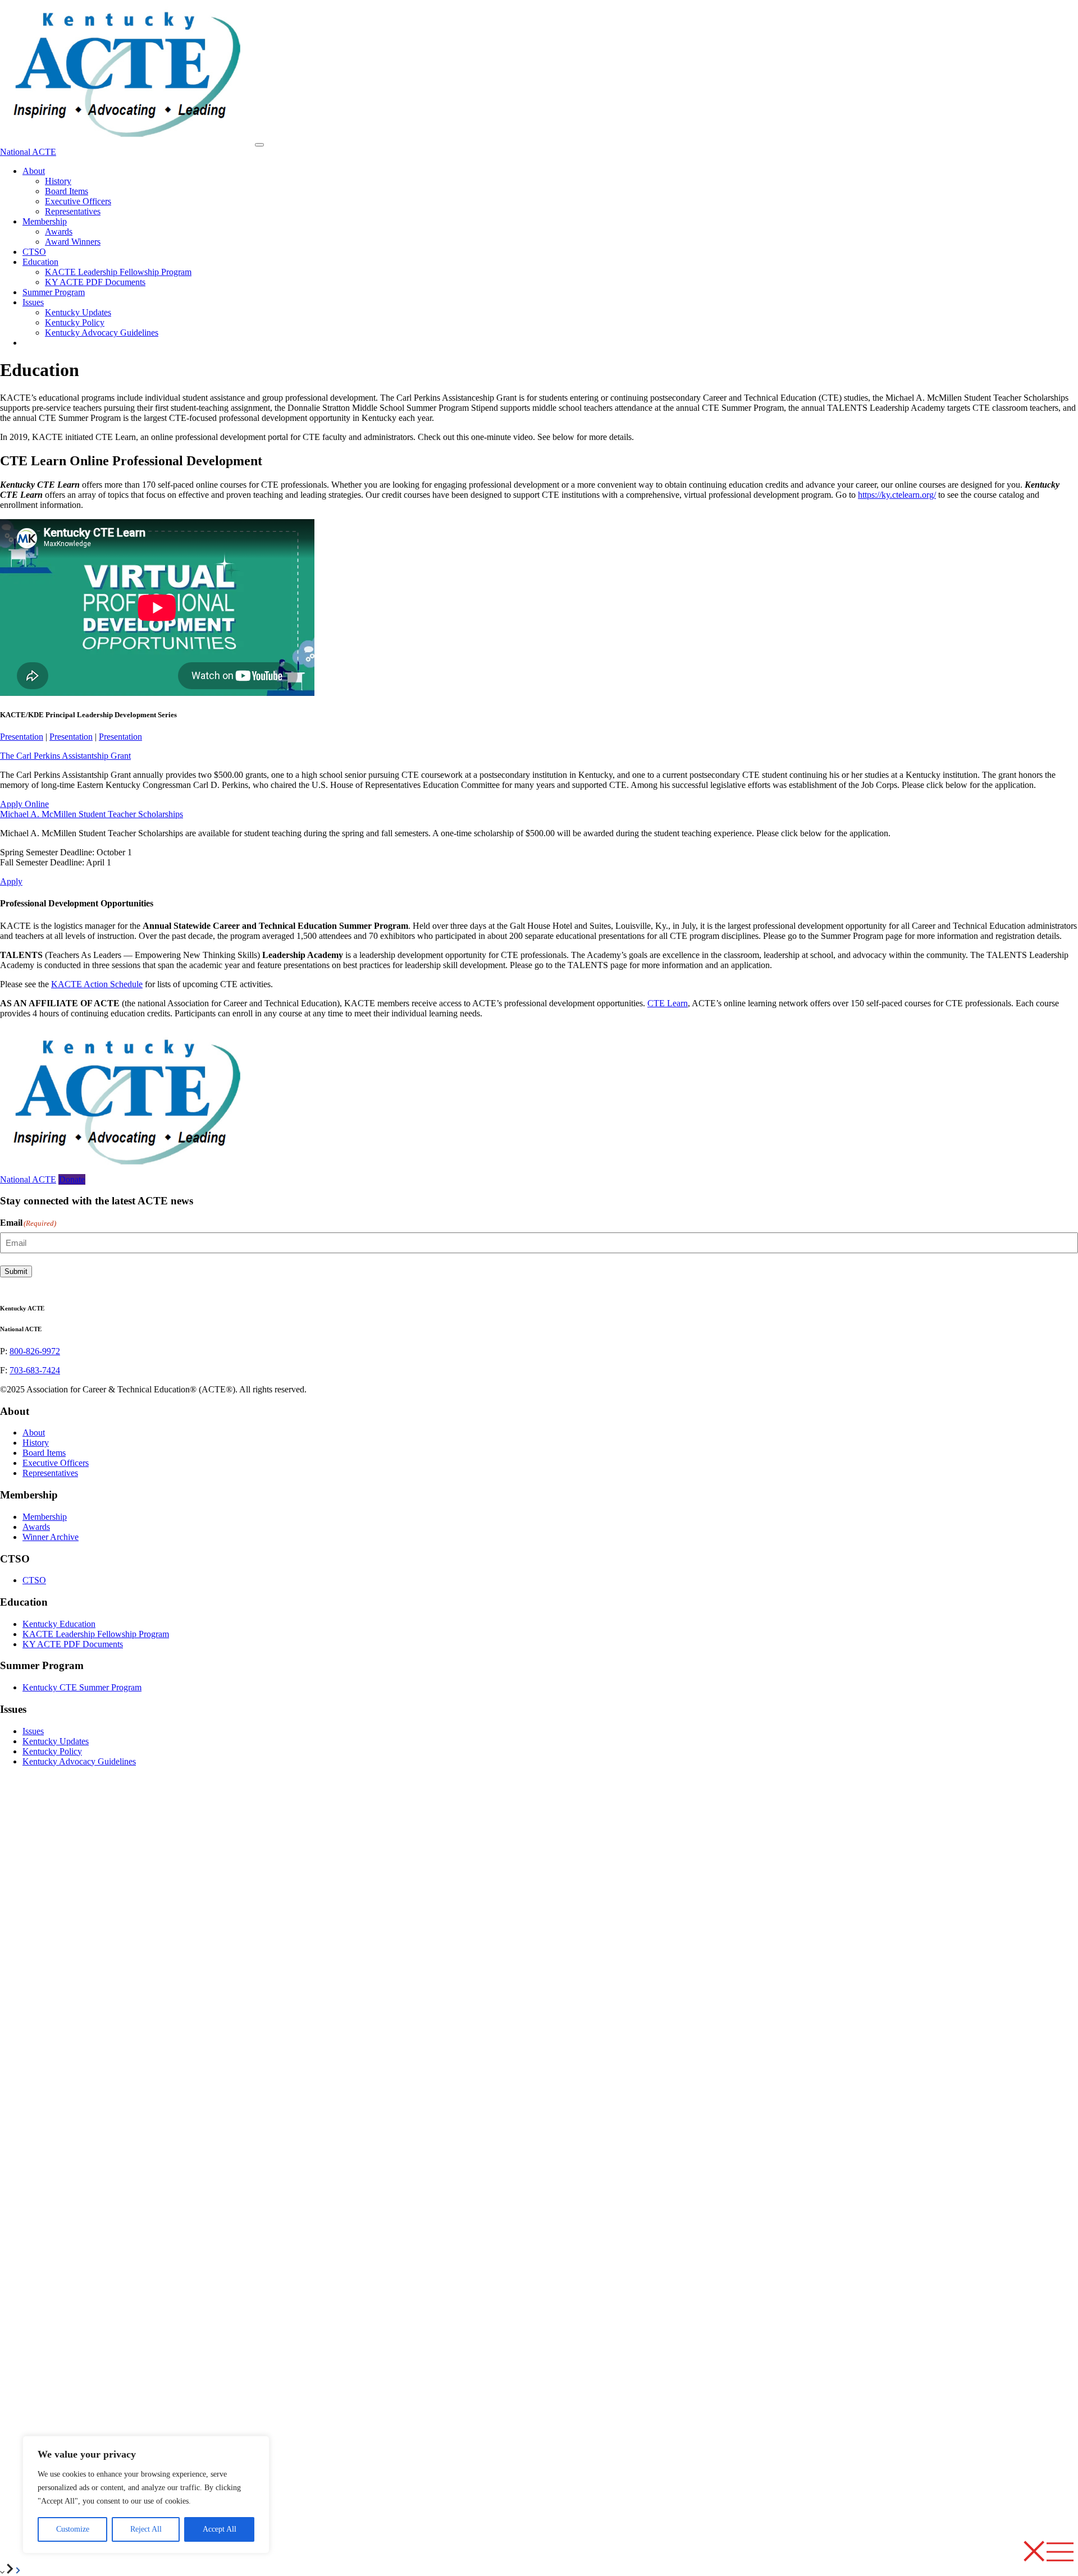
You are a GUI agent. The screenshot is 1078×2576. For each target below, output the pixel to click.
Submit (16, 1271)
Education (40, 262)
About (34, 171)
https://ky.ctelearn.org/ (897, 495)
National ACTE (28, 152)
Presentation (22, 737)
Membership (45, 221)
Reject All (146, 2529)
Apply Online (24, 804)
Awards (59, 232)
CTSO (34, 252)
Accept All (220, 2529)
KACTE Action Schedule (97, 984)
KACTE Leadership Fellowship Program (118, 272)
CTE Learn (668, 1003)
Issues (33, 302)
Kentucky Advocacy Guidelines (102, 333)
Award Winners (73, 242)
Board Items (67, 191)
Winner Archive (51, 1537)
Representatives (73, 211)
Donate (72, 1179)
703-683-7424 (35, 1370)
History (58, 181)
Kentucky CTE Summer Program (82, 1687)
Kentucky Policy (75, 322)
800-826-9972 (35, 1351)
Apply (11, 881)
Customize (73, 2529)
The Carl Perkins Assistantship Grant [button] (65, 756)
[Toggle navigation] (259, 145)
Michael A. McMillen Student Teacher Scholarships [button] (92, 814)
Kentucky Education (59, 1624)
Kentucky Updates (78, 312)
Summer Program (54, 292)
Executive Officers (78, 201)
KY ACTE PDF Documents (95, 282)
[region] (146, 2495)
